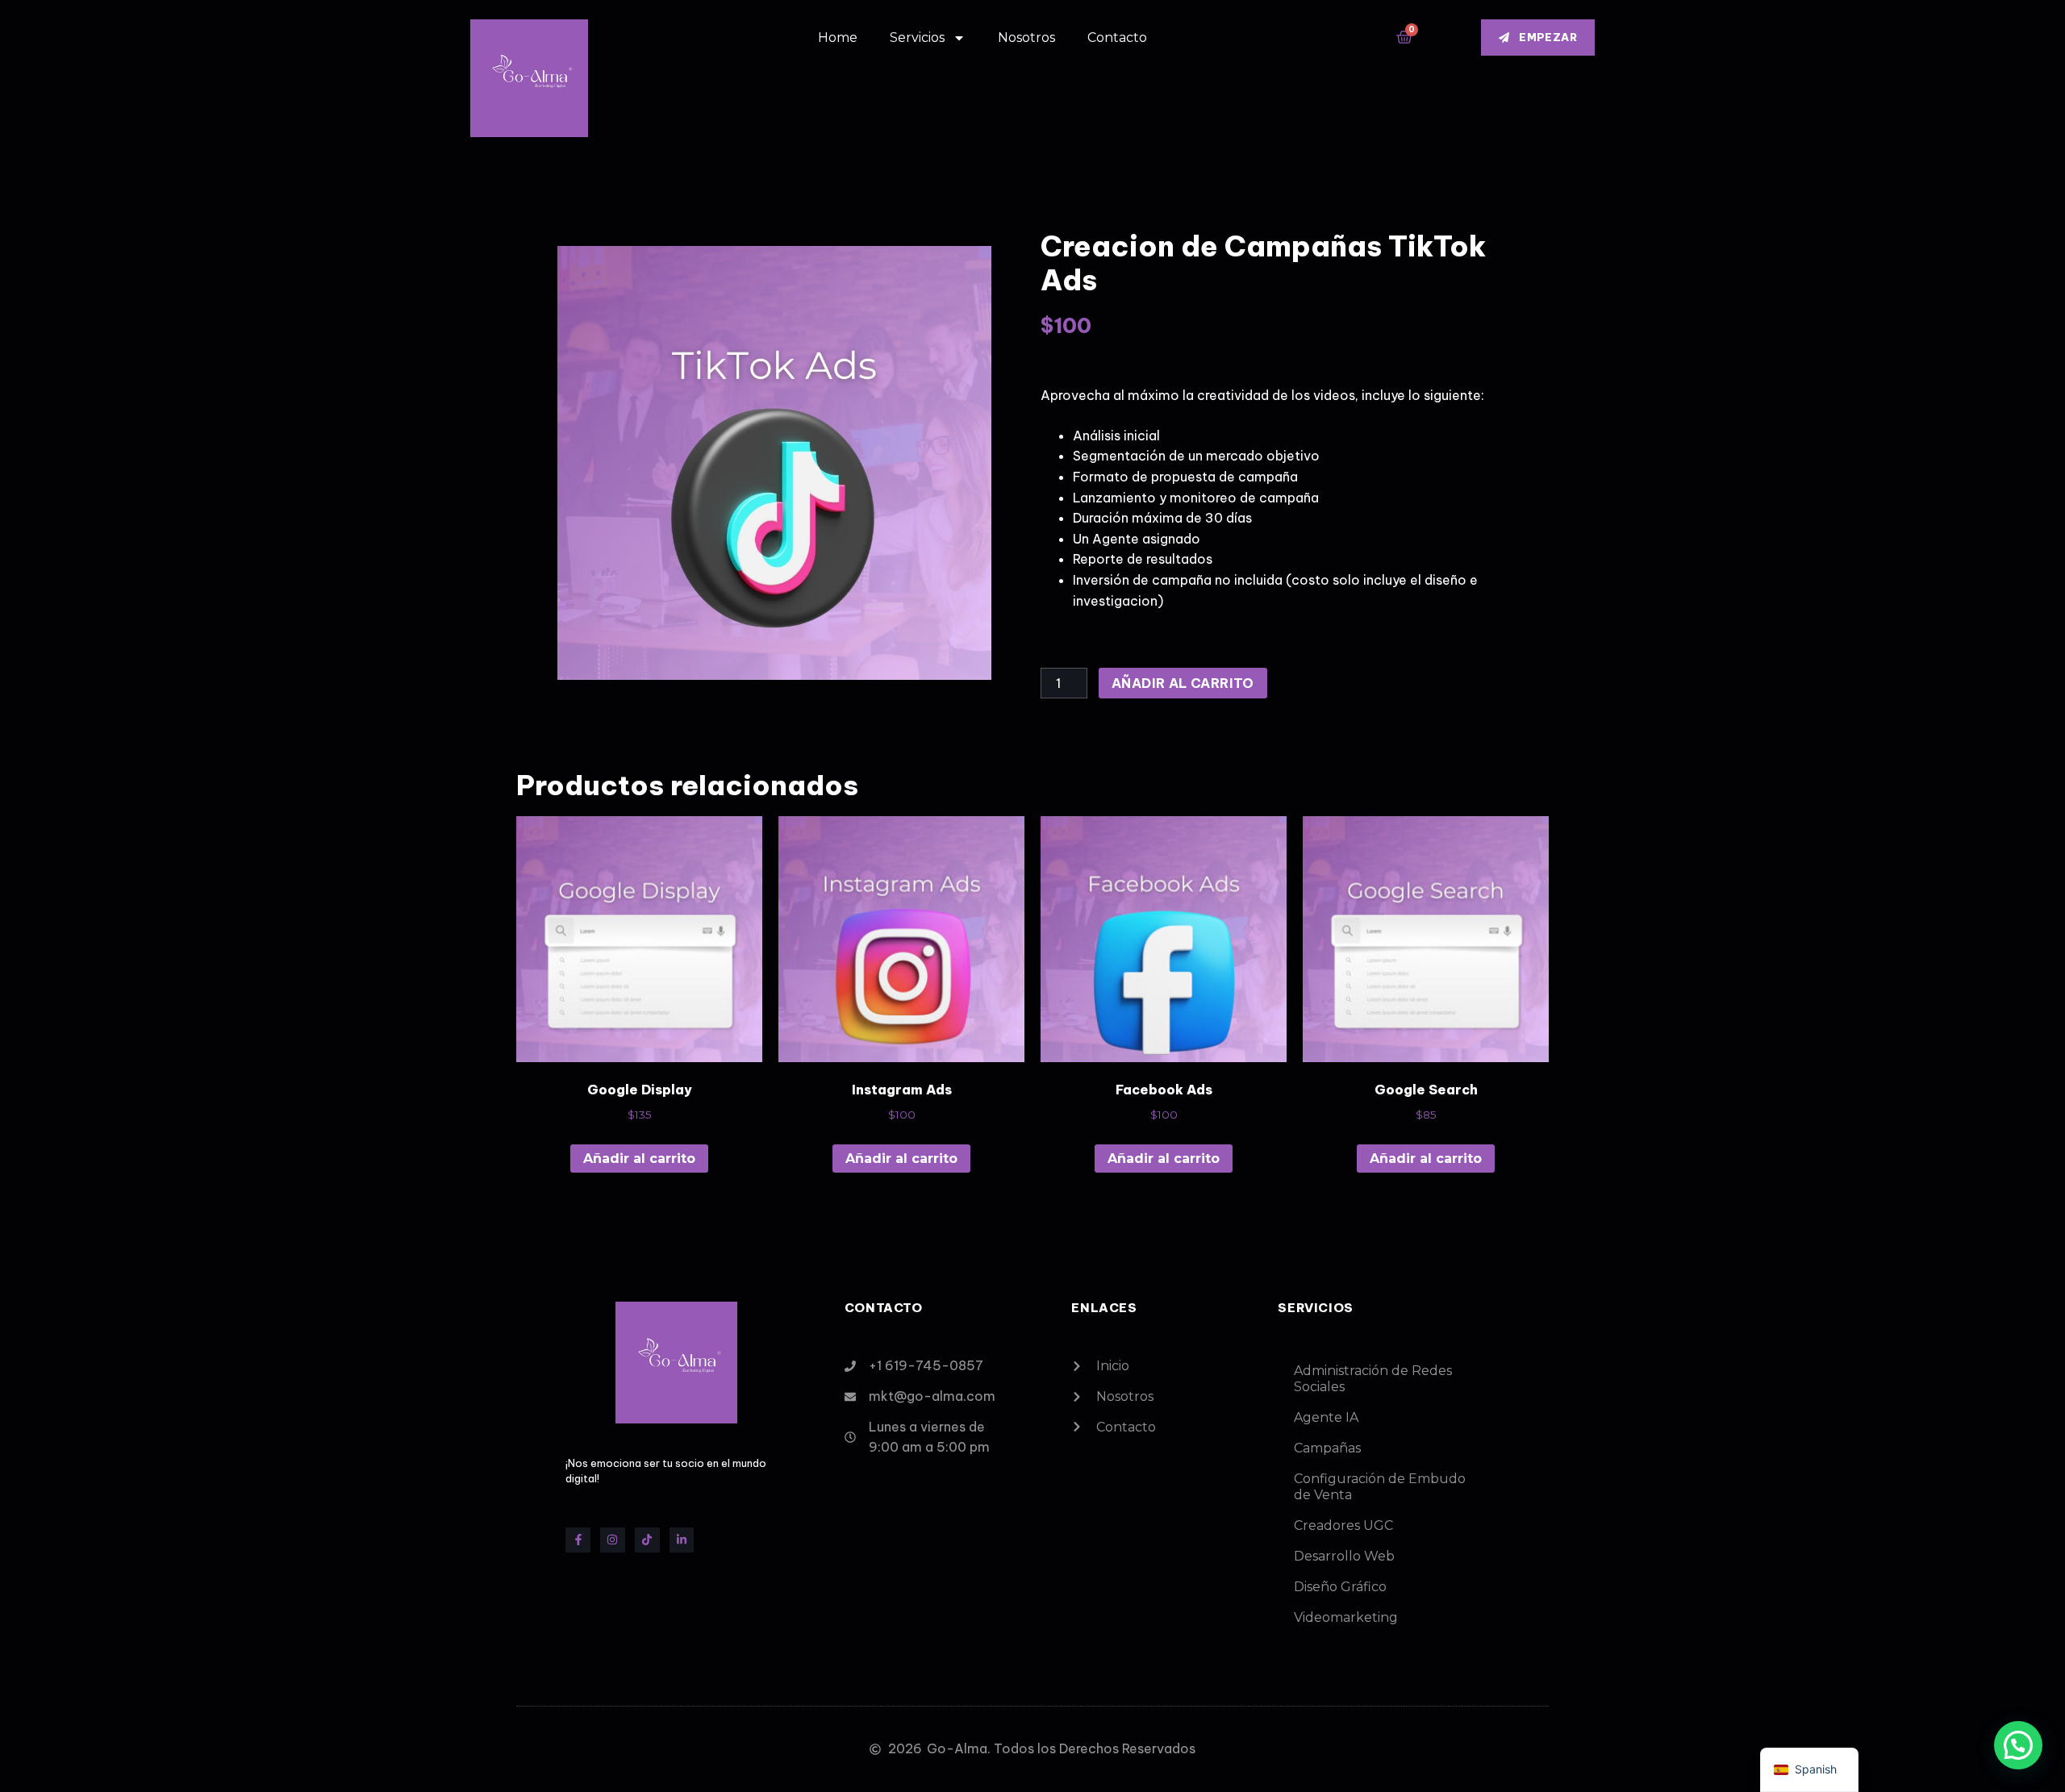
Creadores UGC (1343, 1525)
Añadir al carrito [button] (639, 1159)
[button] (2018, 1745)
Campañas (1327, 1448)
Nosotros (1026, 38)
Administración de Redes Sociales (1373, 1379)
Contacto (1117, 38)
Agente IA (1326, 1417)
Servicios (917, 38)
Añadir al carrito (1183, 683)
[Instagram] (613, 1540)
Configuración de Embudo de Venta (1380, 1487)
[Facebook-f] (578, 1540)
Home (838, 38)
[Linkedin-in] (682, 1540)
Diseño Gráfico (1340, 1587)
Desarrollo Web (1344, 1556)
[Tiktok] (647, 1540)
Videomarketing (1346, 1617)
